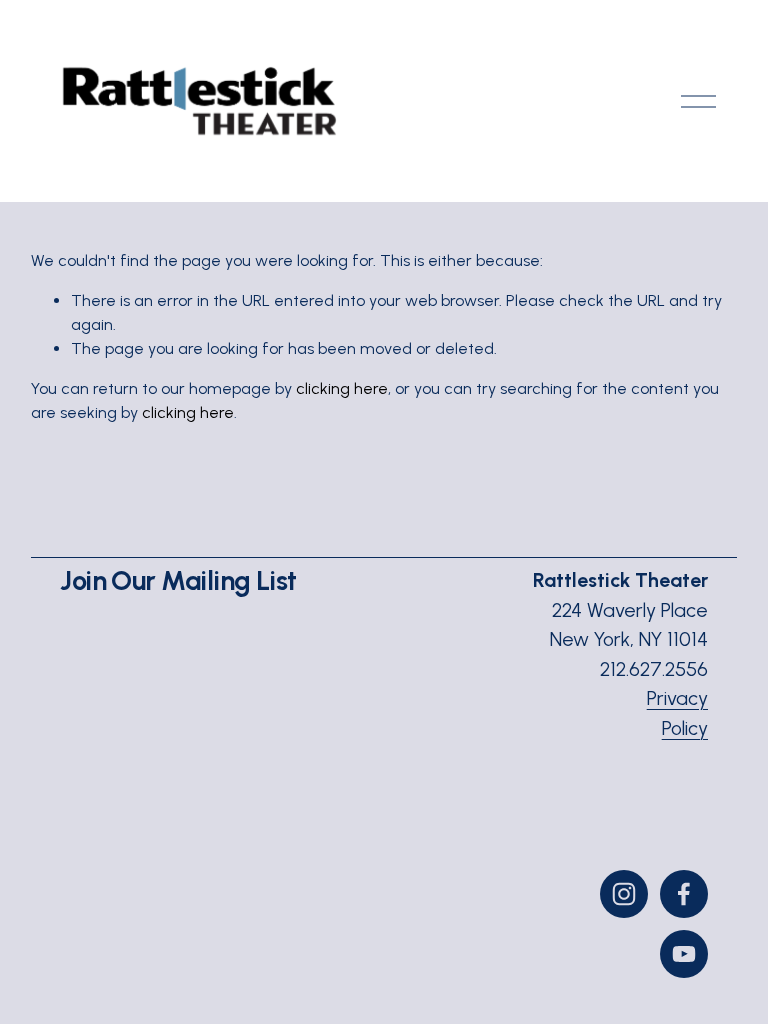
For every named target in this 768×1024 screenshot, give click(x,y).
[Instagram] (624, 894)
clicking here (342, 388)
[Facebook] (684, 894)
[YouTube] (684, 954)
